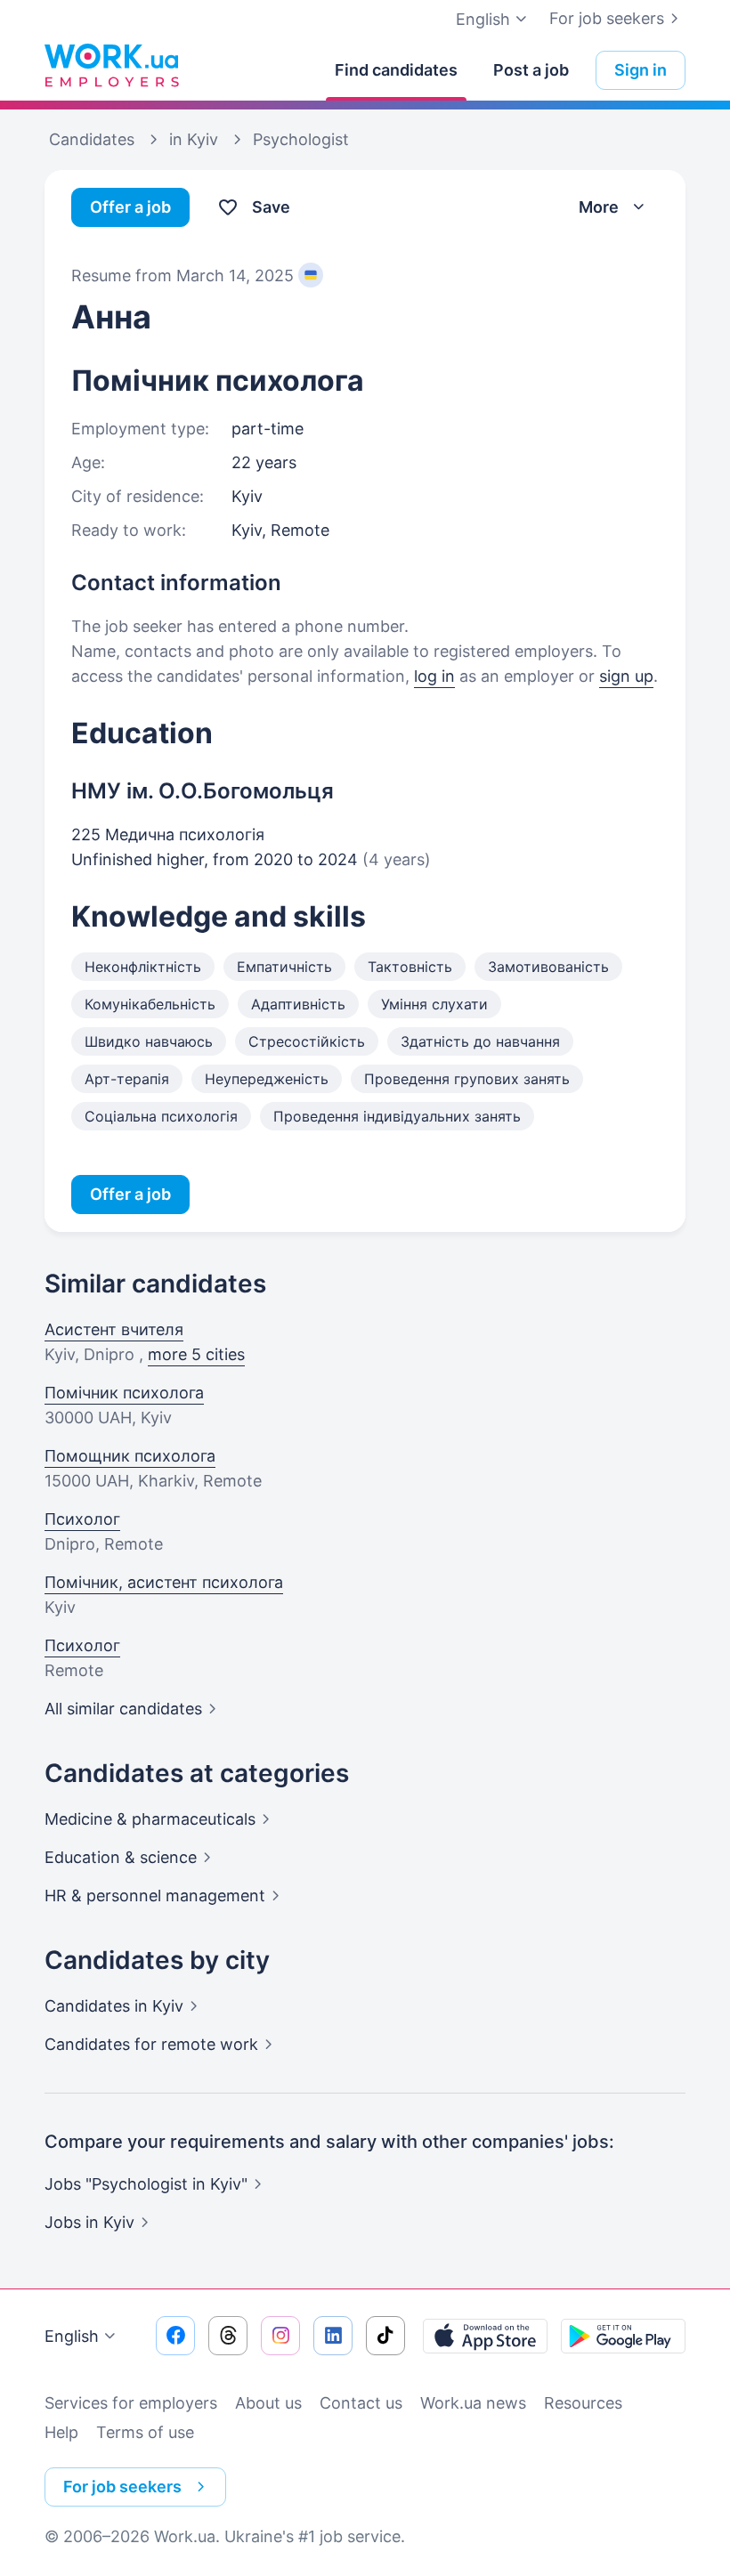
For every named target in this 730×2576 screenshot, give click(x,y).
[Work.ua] (111, 66)
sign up (626, 676)
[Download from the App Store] (485, 2336)
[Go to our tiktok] (385, 2336)
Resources (583, 2403)
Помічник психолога (124, 1393)
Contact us (361, 2403)
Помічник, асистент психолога (164, 1582)
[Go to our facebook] (175, 2336)
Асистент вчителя (114, 1329)
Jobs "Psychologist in (146, 2184)
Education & (121, 1857)
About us (268, 2403)
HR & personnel (155, 1896)
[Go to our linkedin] (333, 2336)
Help (61, 2432)
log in (434, 676)
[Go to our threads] (228, 2336)
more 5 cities (196, 1354)
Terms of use (145, 2432)
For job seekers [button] (122, 2487)
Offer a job (130, 207)
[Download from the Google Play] (623, 2336)
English (72, 2336)
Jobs (89, 2222)
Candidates (114, 2006)
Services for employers (131, 2403)
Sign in (641, 70)
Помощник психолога (130, 1456)
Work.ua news (473, 2403)
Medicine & (150, 1819)
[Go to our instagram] (280, 2336)
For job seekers (607, 18)
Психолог (82, 1519)
